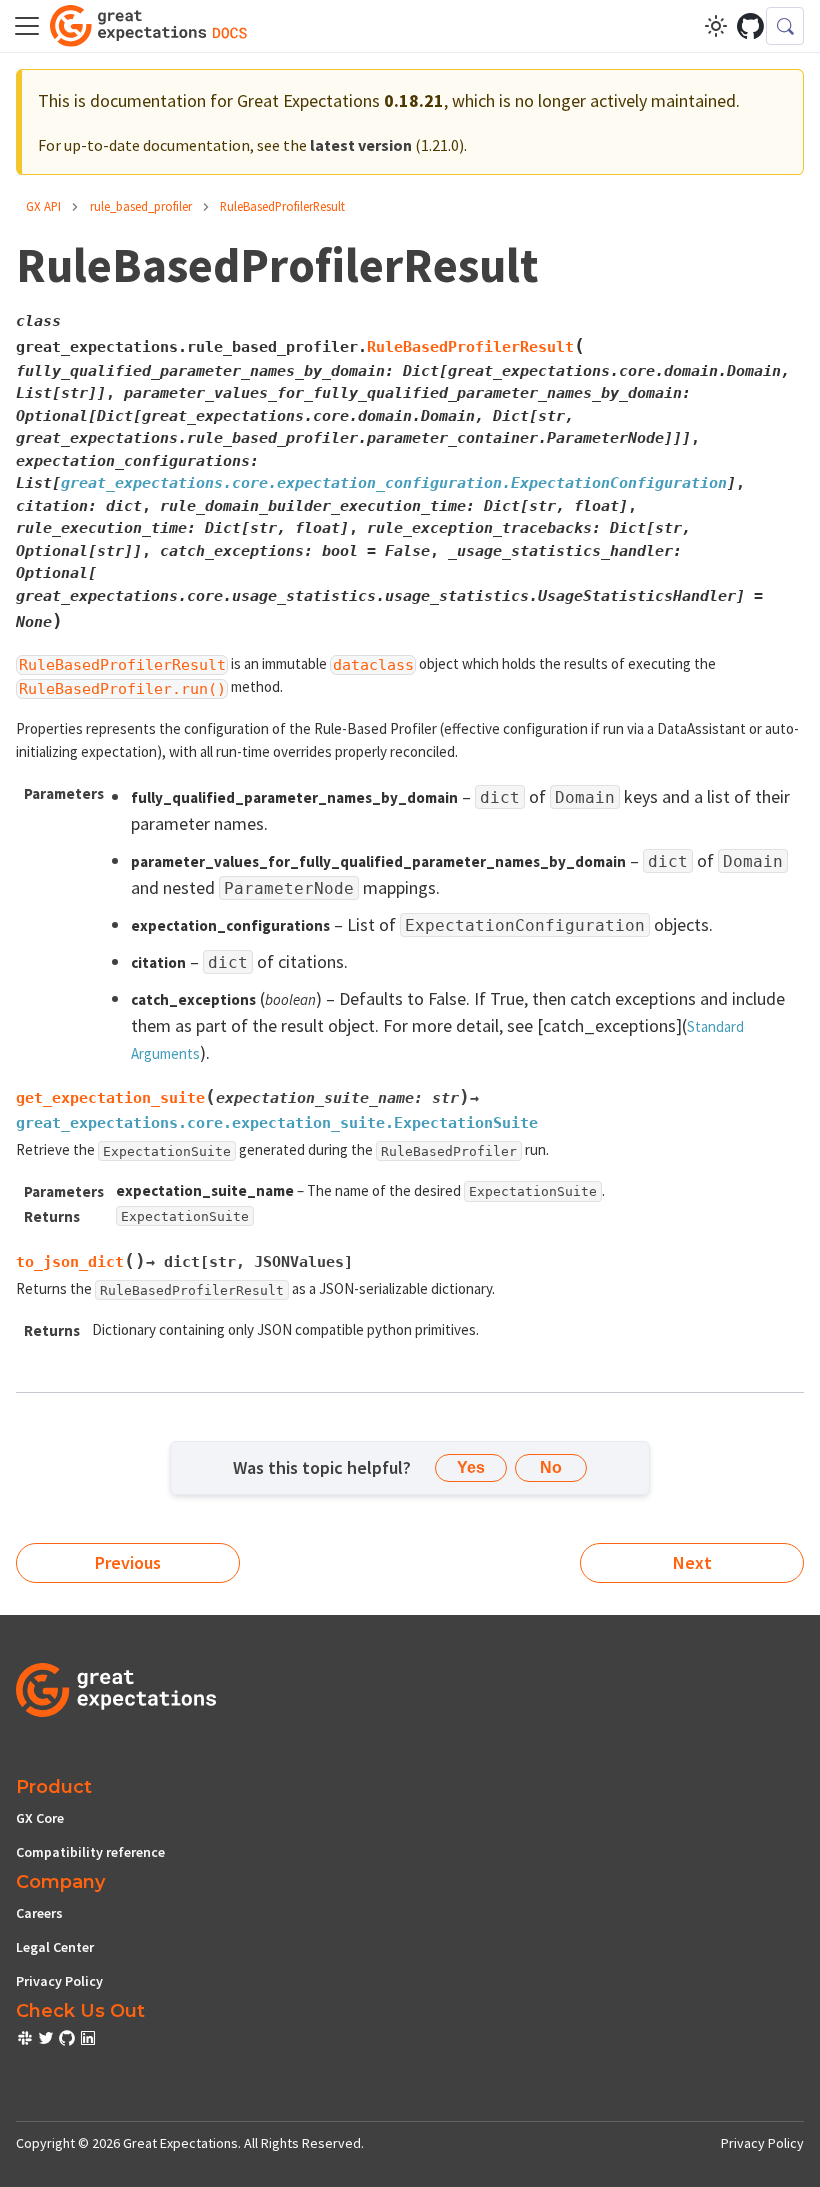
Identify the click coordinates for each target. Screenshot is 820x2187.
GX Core (40, 1818)
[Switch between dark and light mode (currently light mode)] (716, 26)
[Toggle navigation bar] (27, 26)
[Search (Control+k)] (785, 26)
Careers (39, 1913)
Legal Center (55, 1947)
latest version (361, 145)
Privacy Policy (59, 1981)
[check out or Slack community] (26, 2041)
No (551, 1467)
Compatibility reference (90, 1852)
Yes (471, 1467)
